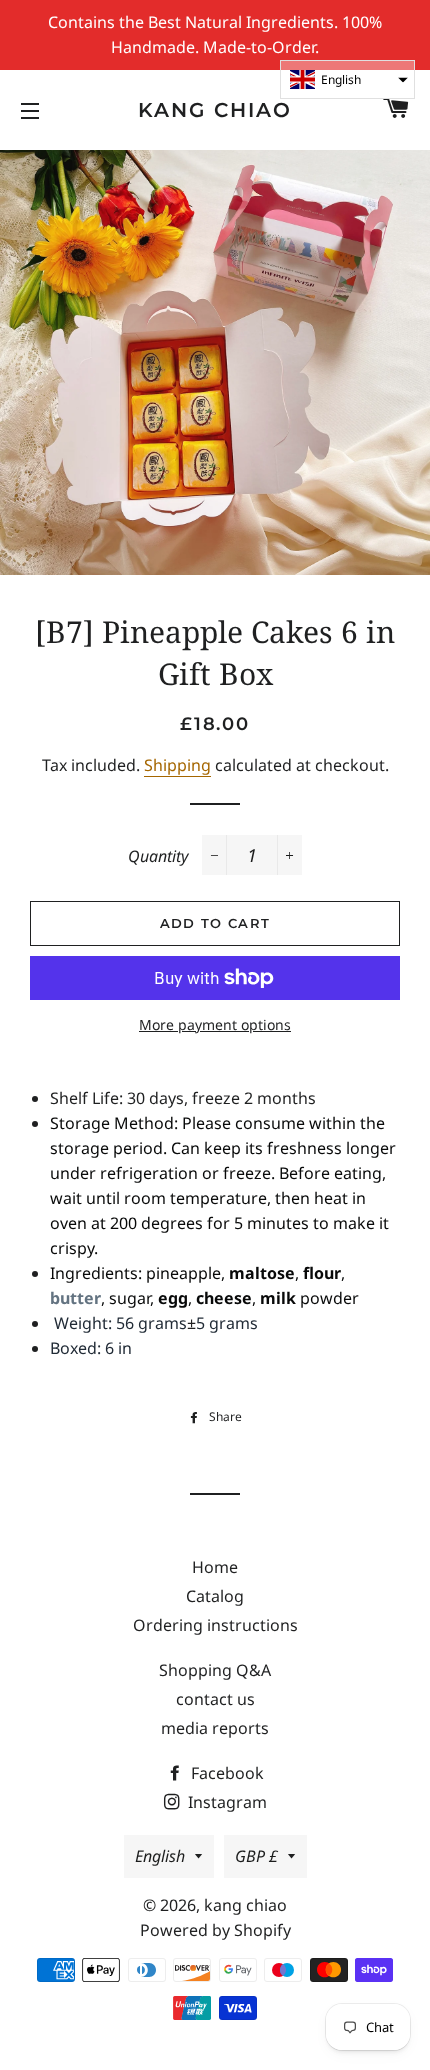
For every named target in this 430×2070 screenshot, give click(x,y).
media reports (215, 1728)
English (160, 1856)
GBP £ (256, 1856)
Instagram (225, 1802)
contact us (215, 1699)
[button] (347, 79)
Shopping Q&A (215, 1670)
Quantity (158, 856)
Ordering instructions (215, 1625)
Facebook (225, 1773)
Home (215, 1567)
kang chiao (215, 110)
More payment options (215, 1024)
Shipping (177, 765)
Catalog (215, 1596)
